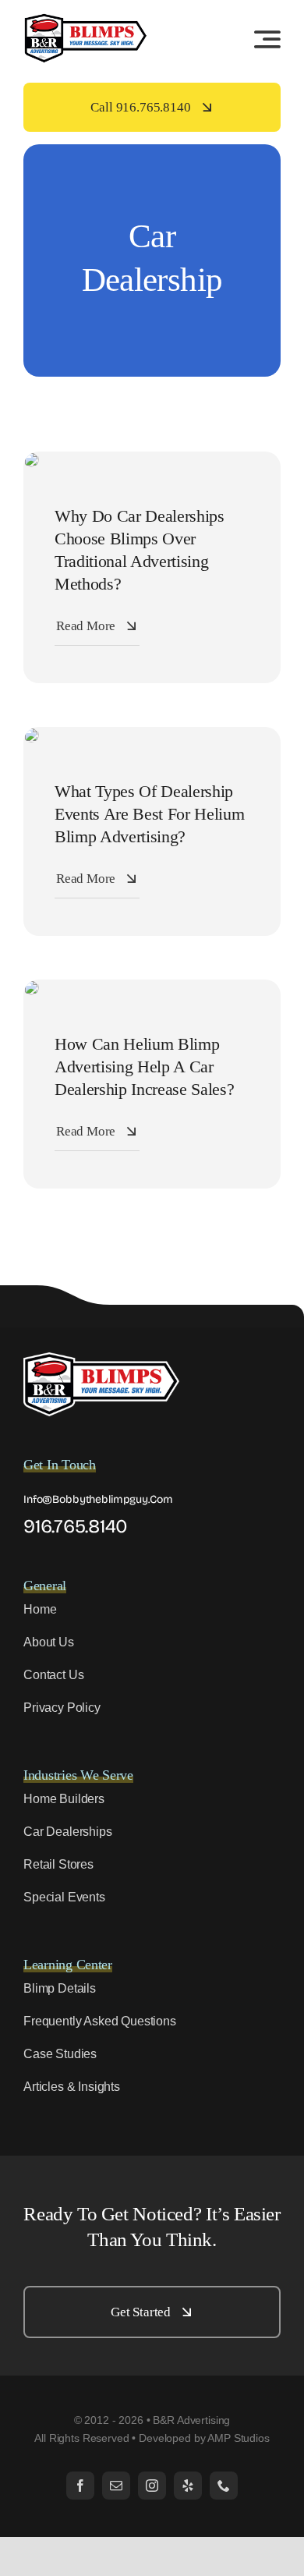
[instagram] (152, 2486)
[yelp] (188, 2486)
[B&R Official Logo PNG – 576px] (86, 19)
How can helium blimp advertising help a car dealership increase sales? (144, 1067)
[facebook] (80, 2486)
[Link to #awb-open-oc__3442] (267, 39)
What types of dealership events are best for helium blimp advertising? (149, 814)
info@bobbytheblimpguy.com (98, 1499)
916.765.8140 (76, 1526)
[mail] (116, 2486)
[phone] (224, 2486)
